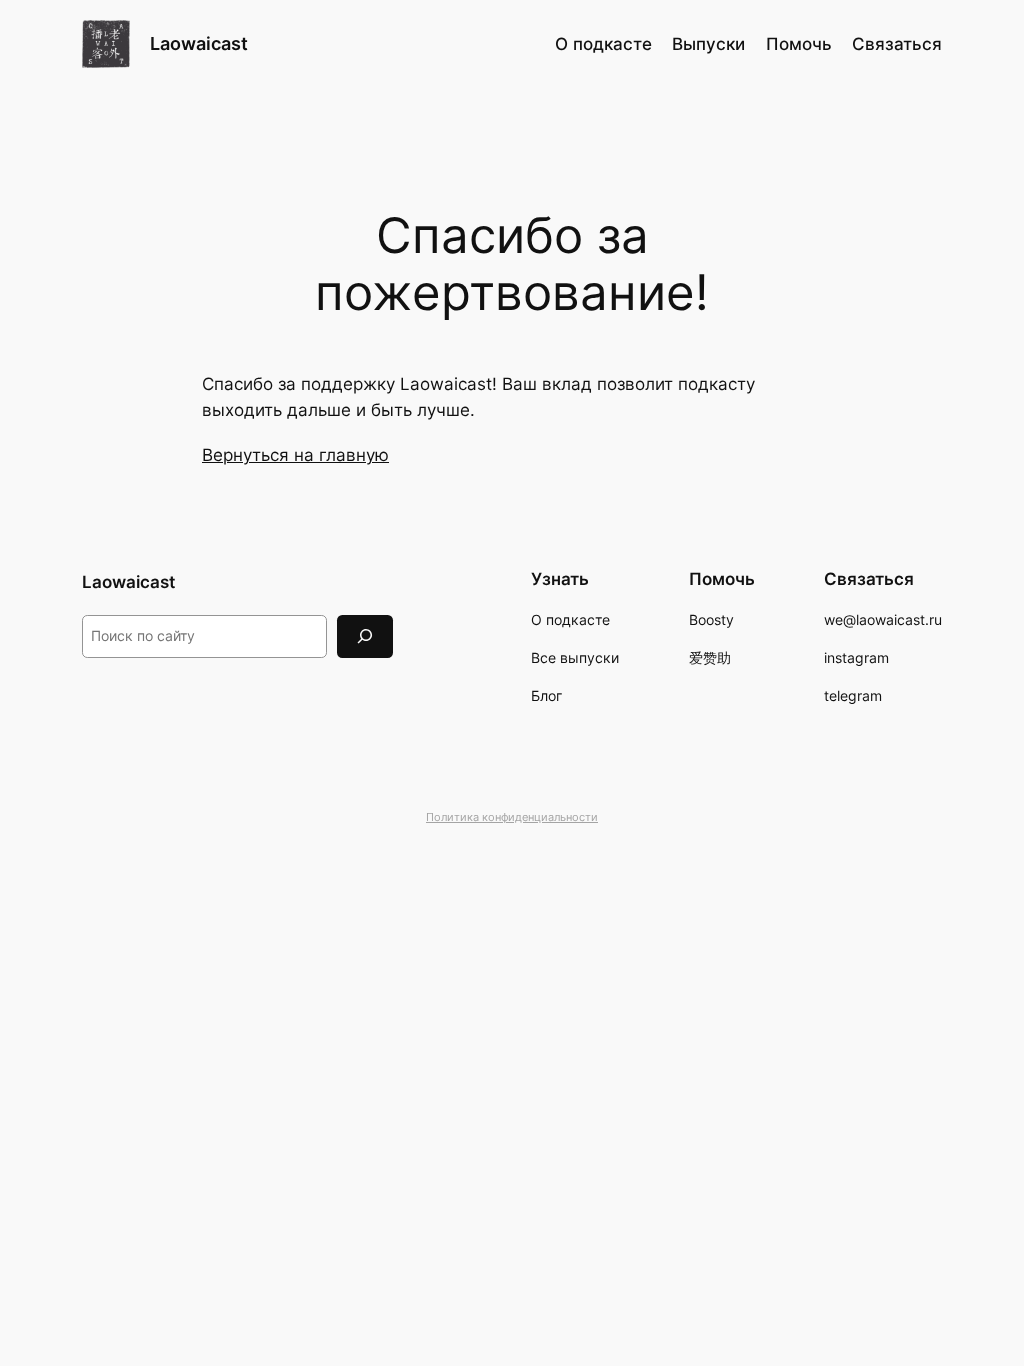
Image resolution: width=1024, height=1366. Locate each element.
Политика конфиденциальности (512, 817)
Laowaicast (199, 43)
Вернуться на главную (295, 455)
